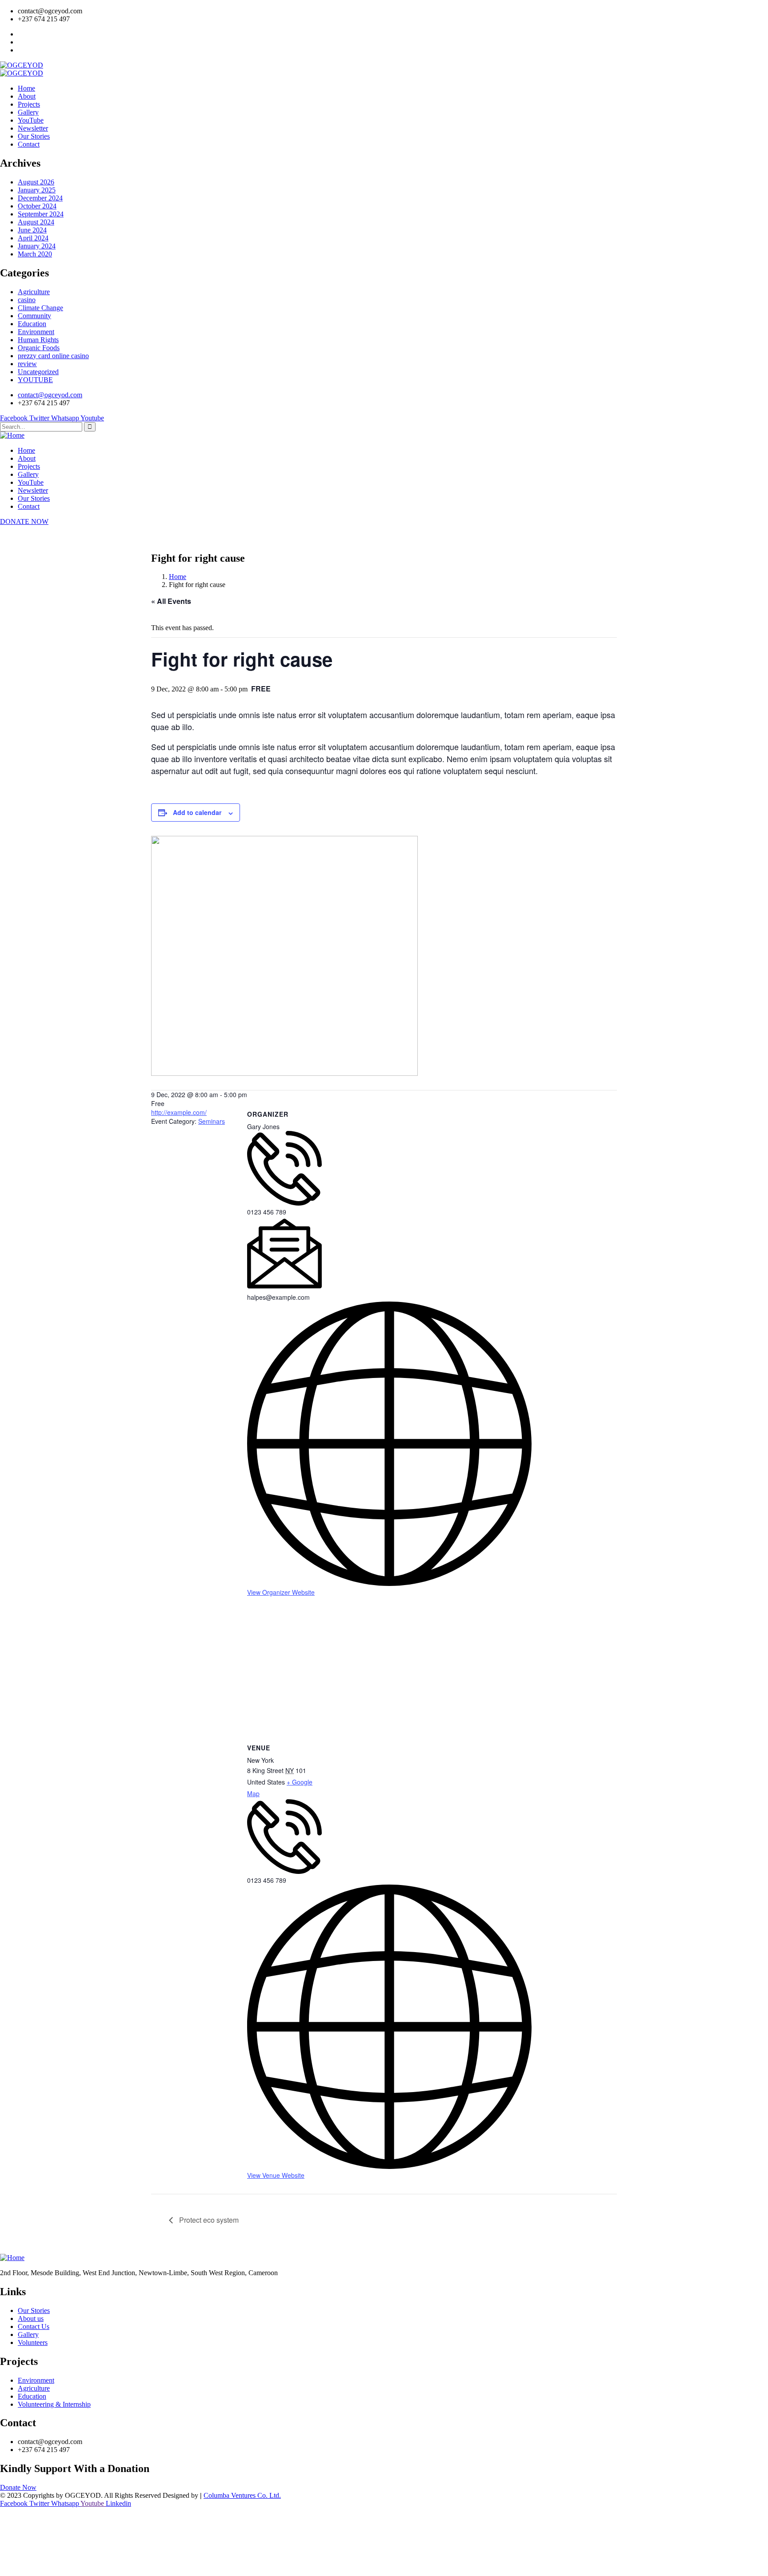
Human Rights (38, 340)
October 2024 (37, 206)
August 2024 (36, 222)
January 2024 (37, 246)
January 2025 (37, 190)
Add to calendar (197, 812)
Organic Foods (39, 348)
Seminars (212, 1121)
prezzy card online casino (53, 356)
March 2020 (35, 254)
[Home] (12, 435)
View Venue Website (276, 2175)
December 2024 (40, 198)
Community (34, 316)
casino (27, 300)
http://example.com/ (179, 1112)
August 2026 (36, 182)
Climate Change (40, 308)
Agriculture (34, 292)
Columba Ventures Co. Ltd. (242, 2495)
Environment (36, 332)
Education (32, 324)
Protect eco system (208, 2220)
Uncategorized (38, 372)
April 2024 (33, 238)
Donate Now (18, 2487)
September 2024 (41, 214)
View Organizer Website (281, 1592)
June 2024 (32, 230)
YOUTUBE (35, 380)
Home (178, 577)
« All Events (171, 601)
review (27, 364)
